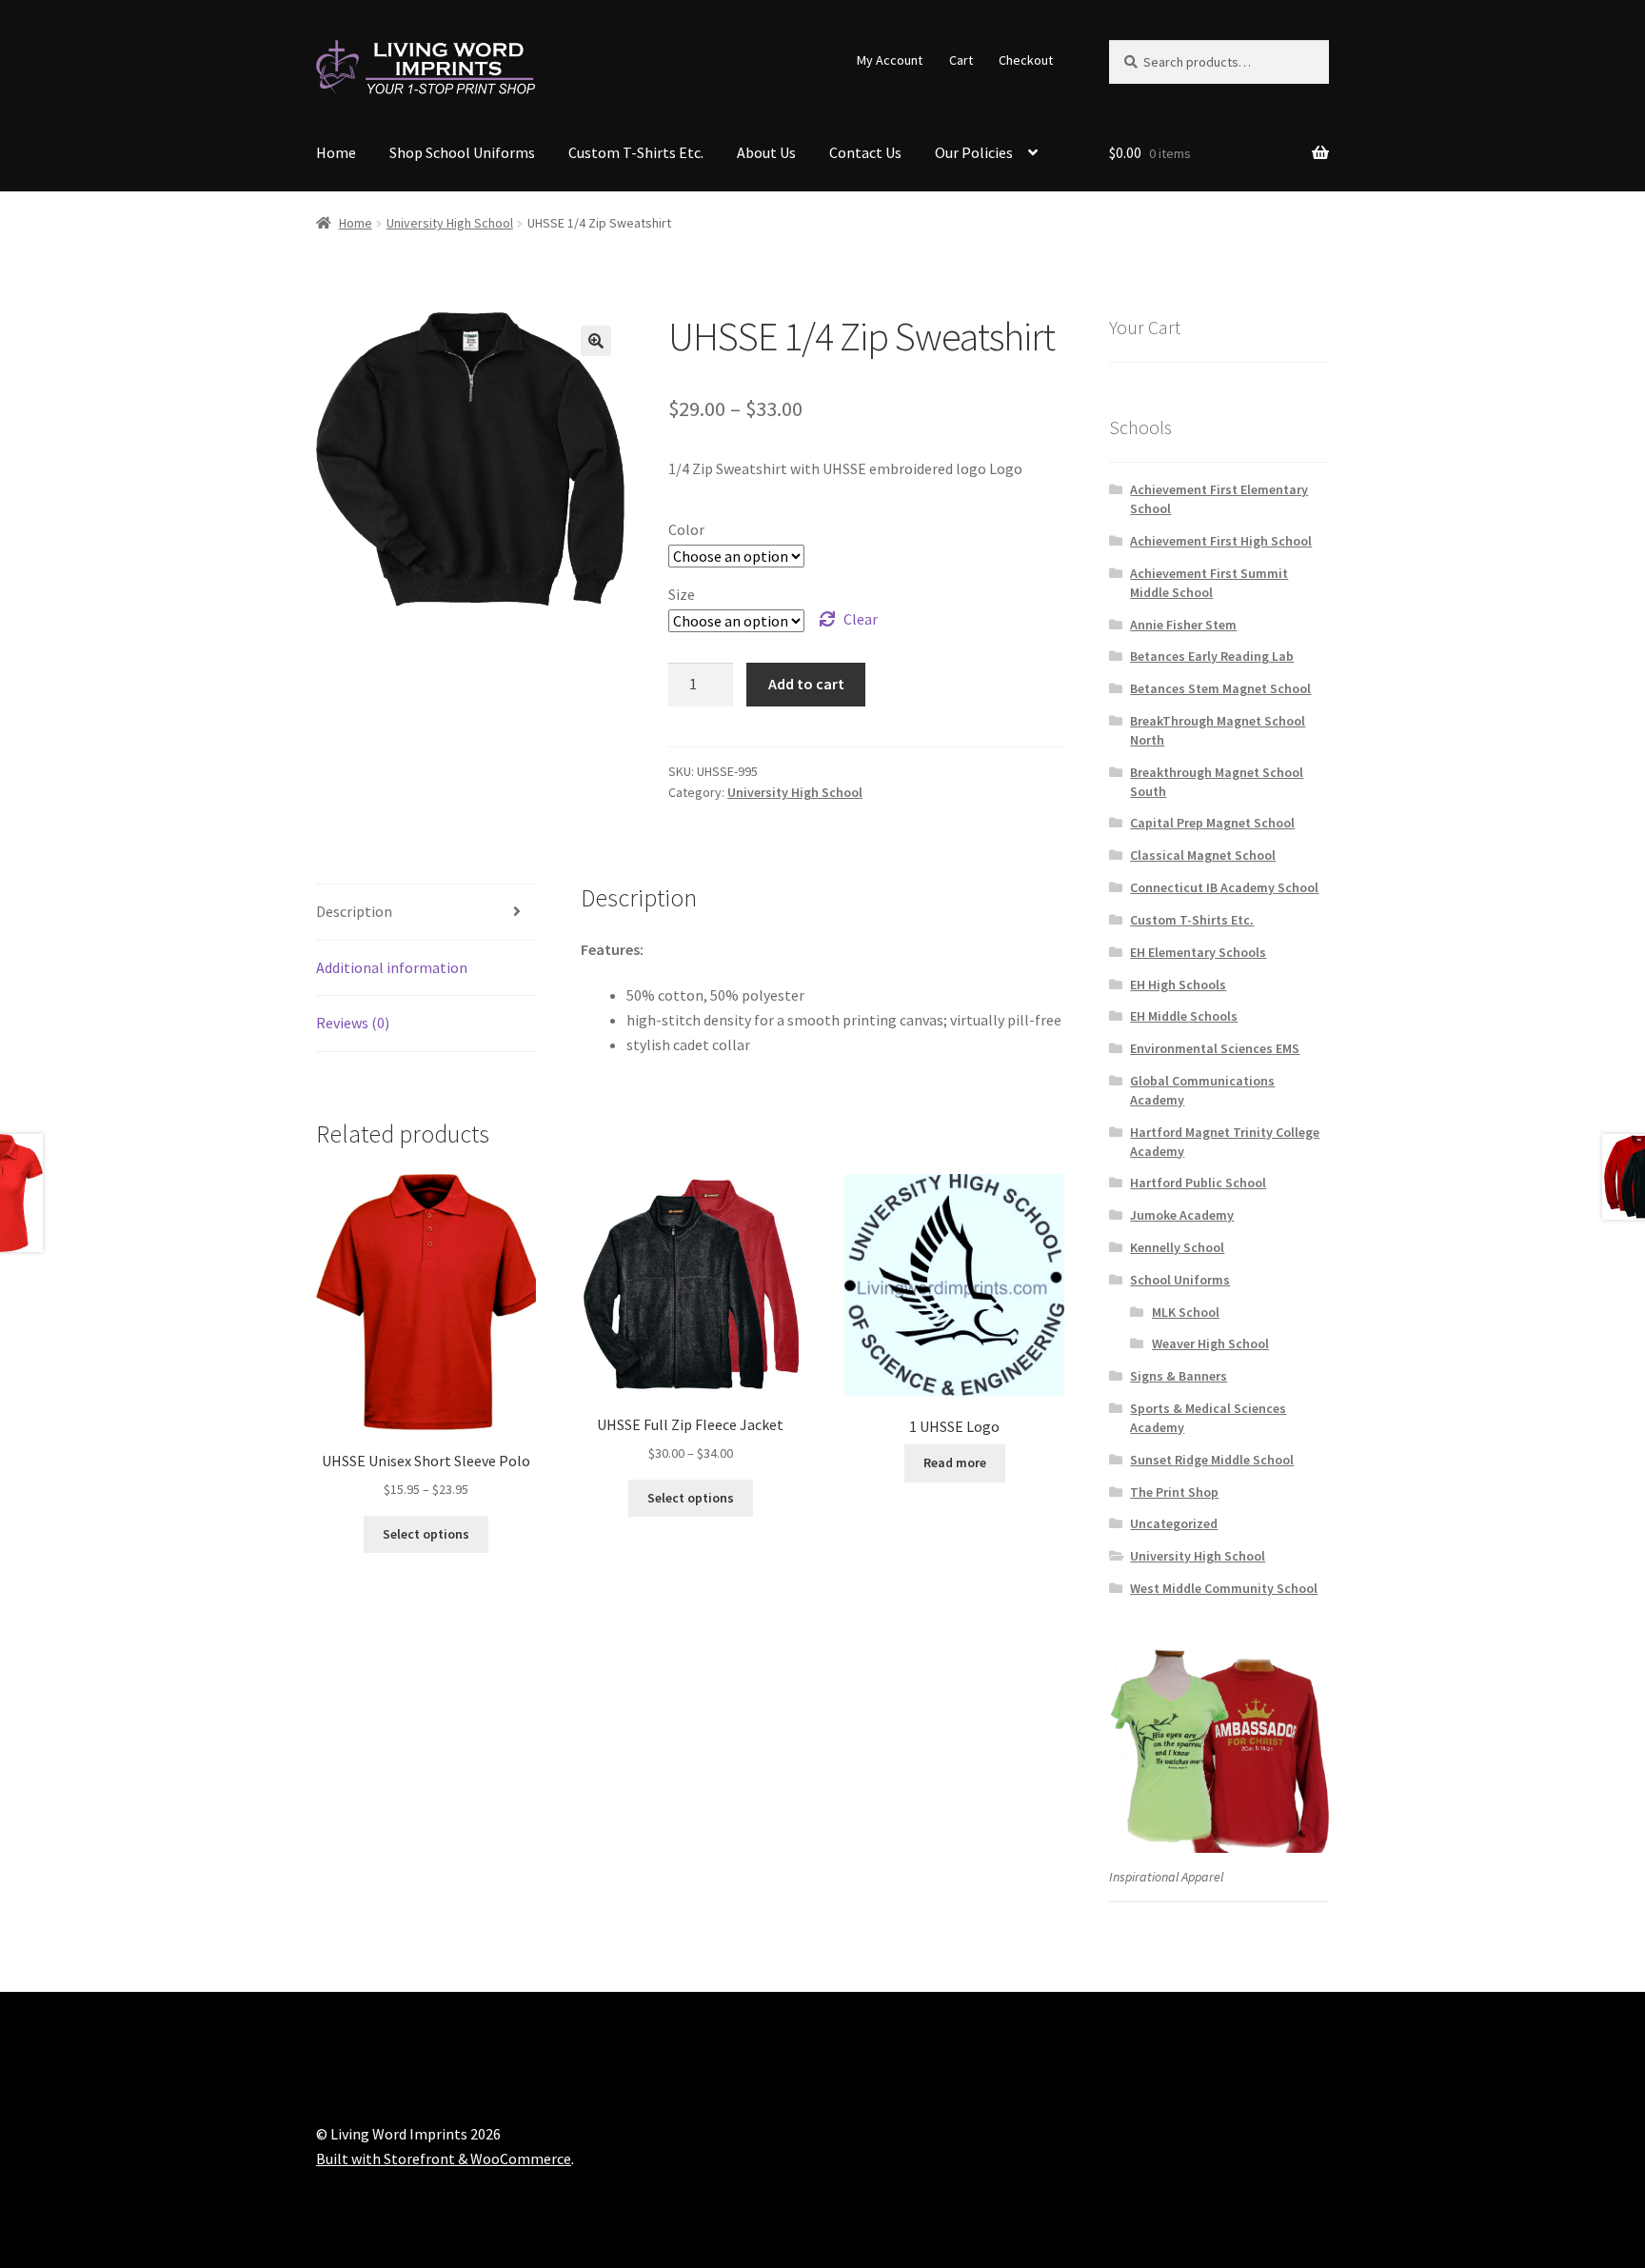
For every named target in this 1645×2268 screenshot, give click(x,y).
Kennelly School (1177, 1247)
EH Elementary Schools (1198, 952)
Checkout (1026, 60)
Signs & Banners (1179, 1376)
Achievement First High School (1221, 541)
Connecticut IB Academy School (1224, 887)
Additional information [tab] (392, 967)
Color (686, 529)
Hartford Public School (1198, 1183)
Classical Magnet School (1203, 855)
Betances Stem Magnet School (1220, 688)
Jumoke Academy (1182, 1215)
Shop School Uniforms (462, 152)
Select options (426, 1534)
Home (336, 152)
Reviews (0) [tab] (353, 1023)
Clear (861, 619)
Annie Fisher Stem (1183, 625)
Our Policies (974, 152)
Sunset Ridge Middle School (1212, 1460)
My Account (890, 60)
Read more (955, 1462)
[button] (596, 341)
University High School (450, 223)
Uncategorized (1174, 1523)
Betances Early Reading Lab (1212, 656)
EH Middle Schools (1184, 1016)
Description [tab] (354, 911)
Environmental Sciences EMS (1215, 1048)
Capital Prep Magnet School (1212, 823)
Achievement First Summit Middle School (1209, 583)
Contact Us (865, 152)
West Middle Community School (1224, 1588)
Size (682, 594)
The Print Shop (1174, 1492)
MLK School (1186, 1312)
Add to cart (806, 684)
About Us (766, 152)
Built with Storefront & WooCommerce (444, 2159)
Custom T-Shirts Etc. (636, 152)
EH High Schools (1178, 985)
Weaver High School (1210, 1343)
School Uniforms (1180, 1280)
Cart (961, 60)
